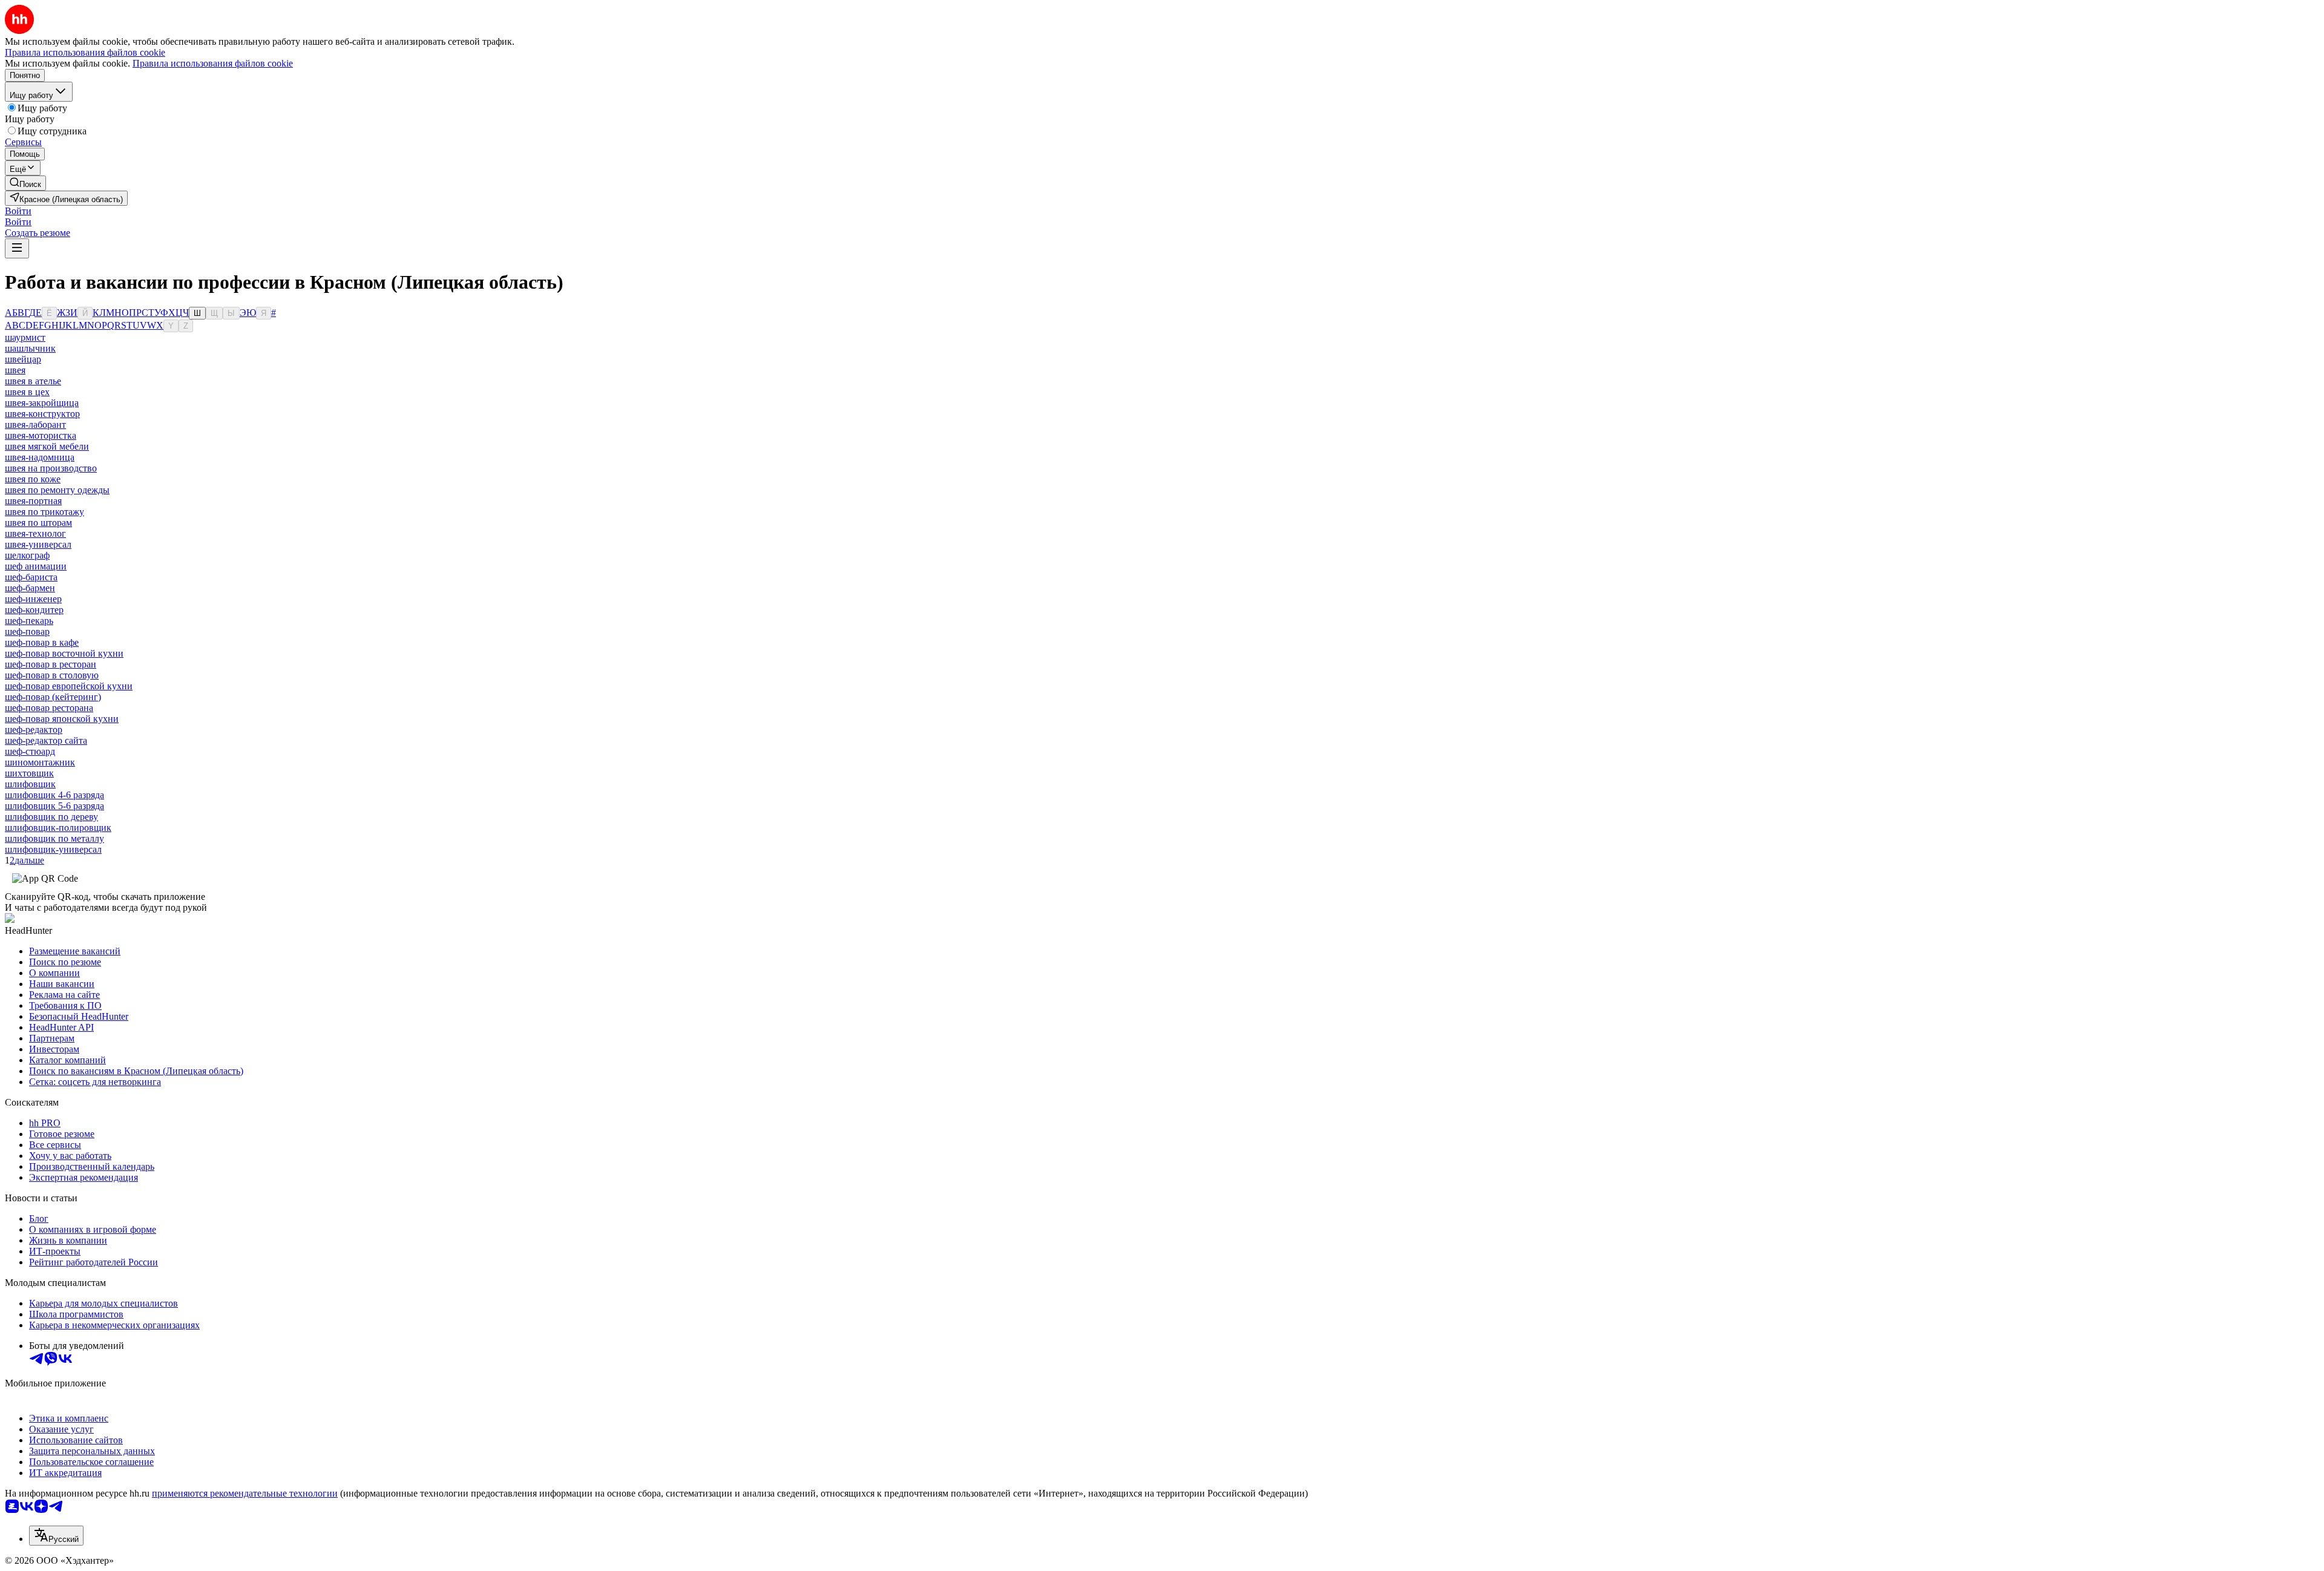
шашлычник (30, 348)
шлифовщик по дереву (51, 817)
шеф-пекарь (29, 621)
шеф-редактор (34, 730)
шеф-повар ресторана (49, 708)
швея (15, 370)
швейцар (23, 359)
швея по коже (33, 479)
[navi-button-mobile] (17, 248)
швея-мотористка (41, 435)
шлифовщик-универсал (53, 849)
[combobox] (56, 1536)
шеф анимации (36, 566)
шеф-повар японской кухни (62, 719)
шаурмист (25, 337)
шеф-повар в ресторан (51, 664)
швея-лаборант (35, 425)
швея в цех (27, 392)
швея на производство (51, 468)
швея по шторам (38, 523)
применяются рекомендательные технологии (245, 1493)
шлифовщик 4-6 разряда (54, 795)
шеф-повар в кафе (42, 642)
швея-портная (33, 501)
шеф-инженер (33, 599)
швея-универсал (38, 544)
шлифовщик (30, 784)
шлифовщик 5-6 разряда (54, 806)
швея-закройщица (42, 403)
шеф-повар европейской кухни (69, 686)
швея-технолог (35, 533)
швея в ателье (33, 381)
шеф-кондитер (34, 610)
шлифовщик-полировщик (58, 828)
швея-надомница (40, 457)
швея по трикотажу (44, 512)
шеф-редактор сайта (46, 740)
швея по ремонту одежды (57, 490)
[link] (25, 183)
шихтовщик (29, 773)
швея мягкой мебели (47, 446)
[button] (18, 211)
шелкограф (27, 555)
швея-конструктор (42, 414)
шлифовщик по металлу (54, 838)
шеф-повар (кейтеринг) (53, 697)
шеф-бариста (31, 577)
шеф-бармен (30, 588)
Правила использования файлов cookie (213, 63)
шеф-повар (27, 631)
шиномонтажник (40, 762)
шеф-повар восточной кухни (64, 653)
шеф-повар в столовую (52, 675)
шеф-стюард (30, 751)
